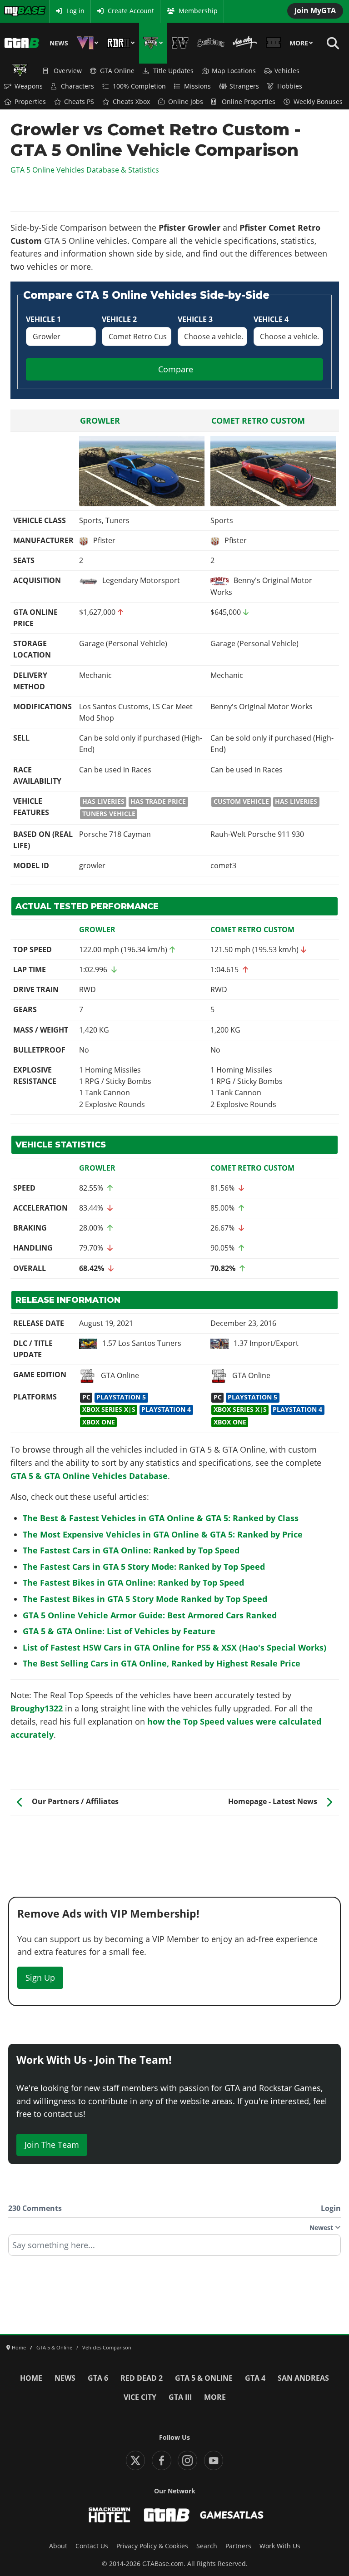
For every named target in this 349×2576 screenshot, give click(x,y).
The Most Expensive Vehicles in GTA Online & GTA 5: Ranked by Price (163, 1534)
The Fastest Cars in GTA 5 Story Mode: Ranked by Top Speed (144, 1567)
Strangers (244, 86)
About (58, 2546)
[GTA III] (273, 43)
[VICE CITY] (245, 43)
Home (31, 2378)
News (59, 43)
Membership (198, 11)
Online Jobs (186, 102)
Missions (197, 86)
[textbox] (174, 2248)
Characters (77, 86)
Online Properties (249, 102)
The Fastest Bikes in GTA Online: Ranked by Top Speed (133, 1582)
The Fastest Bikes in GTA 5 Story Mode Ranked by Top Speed (145, 1599)
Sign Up (40, 1978)
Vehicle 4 (271, 319)
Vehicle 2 (119, 319)
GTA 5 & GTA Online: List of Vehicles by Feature (119, 1631)
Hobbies (290, 86)
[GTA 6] (87, 43)
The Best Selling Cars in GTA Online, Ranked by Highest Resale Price (162, 1663)
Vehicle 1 (43, 319)
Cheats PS (79, 102)
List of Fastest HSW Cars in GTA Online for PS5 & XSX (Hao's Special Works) (174, 1647)
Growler (100, 420)
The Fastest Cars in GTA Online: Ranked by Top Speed (131, 1550)
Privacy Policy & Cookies (152, 2546)
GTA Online (117, 71)
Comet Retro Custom (258, 420)
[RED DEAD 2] (121, 43)
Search (207, 2546)
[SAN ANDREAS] (211, 43)
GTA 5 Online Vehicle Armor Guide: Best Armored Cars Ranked (150, 1615)
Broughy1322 (37, 1708)
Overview (68, 71)
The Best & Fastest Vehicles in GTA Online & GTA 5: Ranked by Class (161, 1518)
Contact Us (92, 2546)
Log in (75, 11)
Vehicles (287, 71)
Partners (238, 2546)
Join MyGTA (315, 10)
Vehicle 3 (195, 319)
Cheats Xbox (131, 102)
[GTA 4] (180, 43)
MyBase (15, 11)
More (299, 43)
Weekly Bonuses (318, 102)
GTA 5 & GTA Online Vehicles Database (89, 1476)
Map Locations (234, 71)
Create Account (131, 11)
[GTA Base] (22, 43)
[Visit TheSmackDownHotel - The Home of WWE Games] (110, 2515)
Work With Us (280, 2546)
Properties (30, 102)
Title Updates (173, 71)
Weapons (29, 86)
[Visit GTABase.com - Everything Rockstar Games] (167, 2515)
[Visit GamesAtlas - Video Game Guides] (232, 2515)
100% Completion (139, 86)
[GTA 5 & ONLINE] (153, 43)
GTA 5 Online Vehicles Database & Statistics (85, 170)
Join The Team (52, 2145)
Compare (176, 369)
